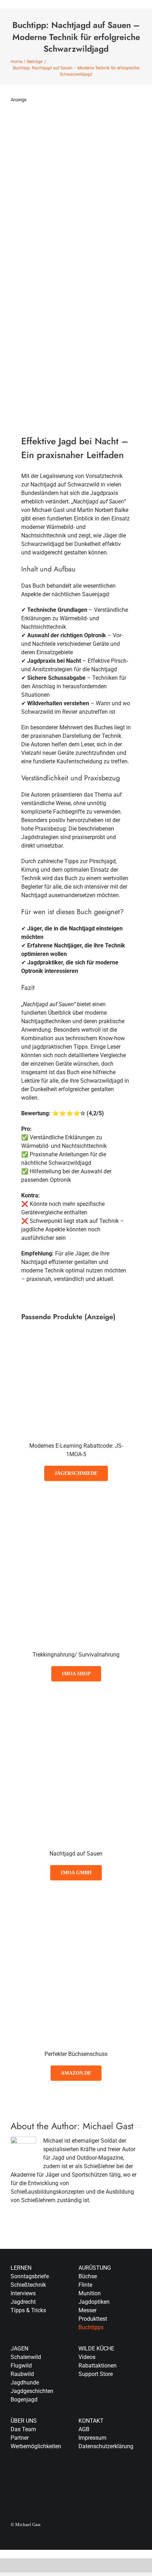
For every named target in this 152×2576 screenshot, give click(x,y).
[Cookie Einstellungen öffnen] (13, 2567)
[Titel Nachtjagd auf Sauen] (76, 1698)
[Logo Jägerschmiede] (76, 1346)
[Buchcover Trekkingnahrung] (76, 1498)
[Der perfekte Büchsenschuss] (76, 1897)
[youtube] (115, 2475)
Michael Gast (108, 2126)
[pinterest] (126, 2475)
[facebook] (81, 2475)
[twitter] (92, 2475)
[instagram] (103, 2475)
